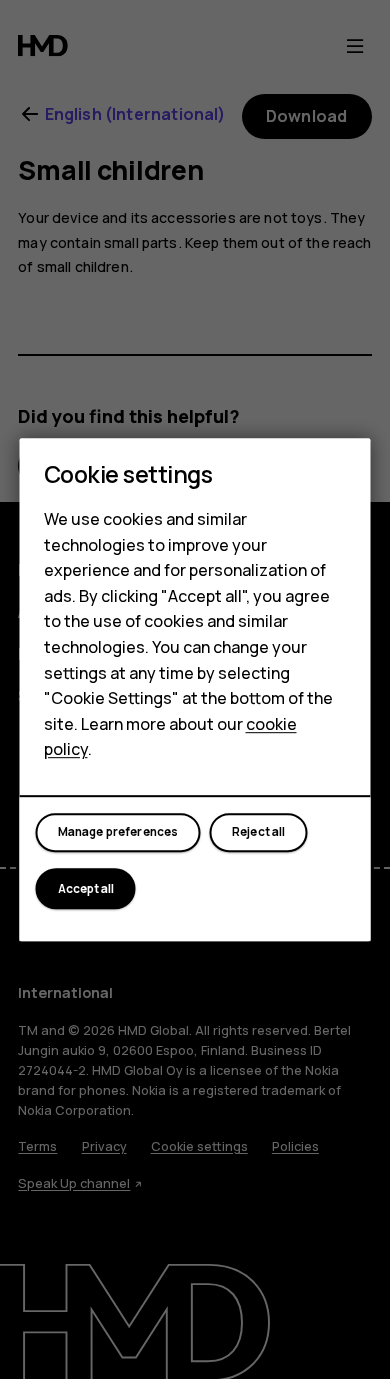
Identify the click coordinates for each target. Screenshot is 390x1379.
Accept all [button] (86, 889)
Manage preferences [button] (118, 833)
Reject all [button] (259, 833)
